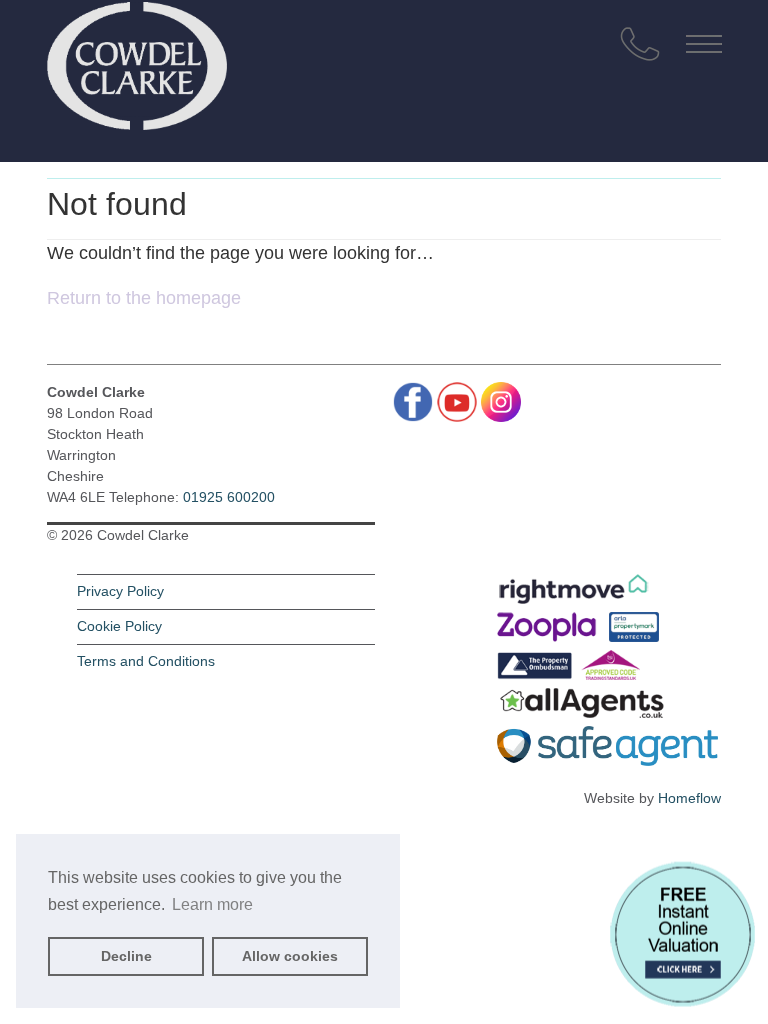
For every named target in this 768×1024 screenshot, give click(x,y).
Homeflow (689, 798)
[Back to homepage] (137, 59)
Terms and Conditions (146, 661)
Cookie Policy (119, 626)
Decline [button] (126, 956)
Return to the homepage (144, 298)
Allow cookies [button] (290, 956)
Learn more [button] (212, 904)
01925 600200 (229, 497)
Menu (704, 44)
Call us (640, 44)
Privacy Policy (120, 591)
